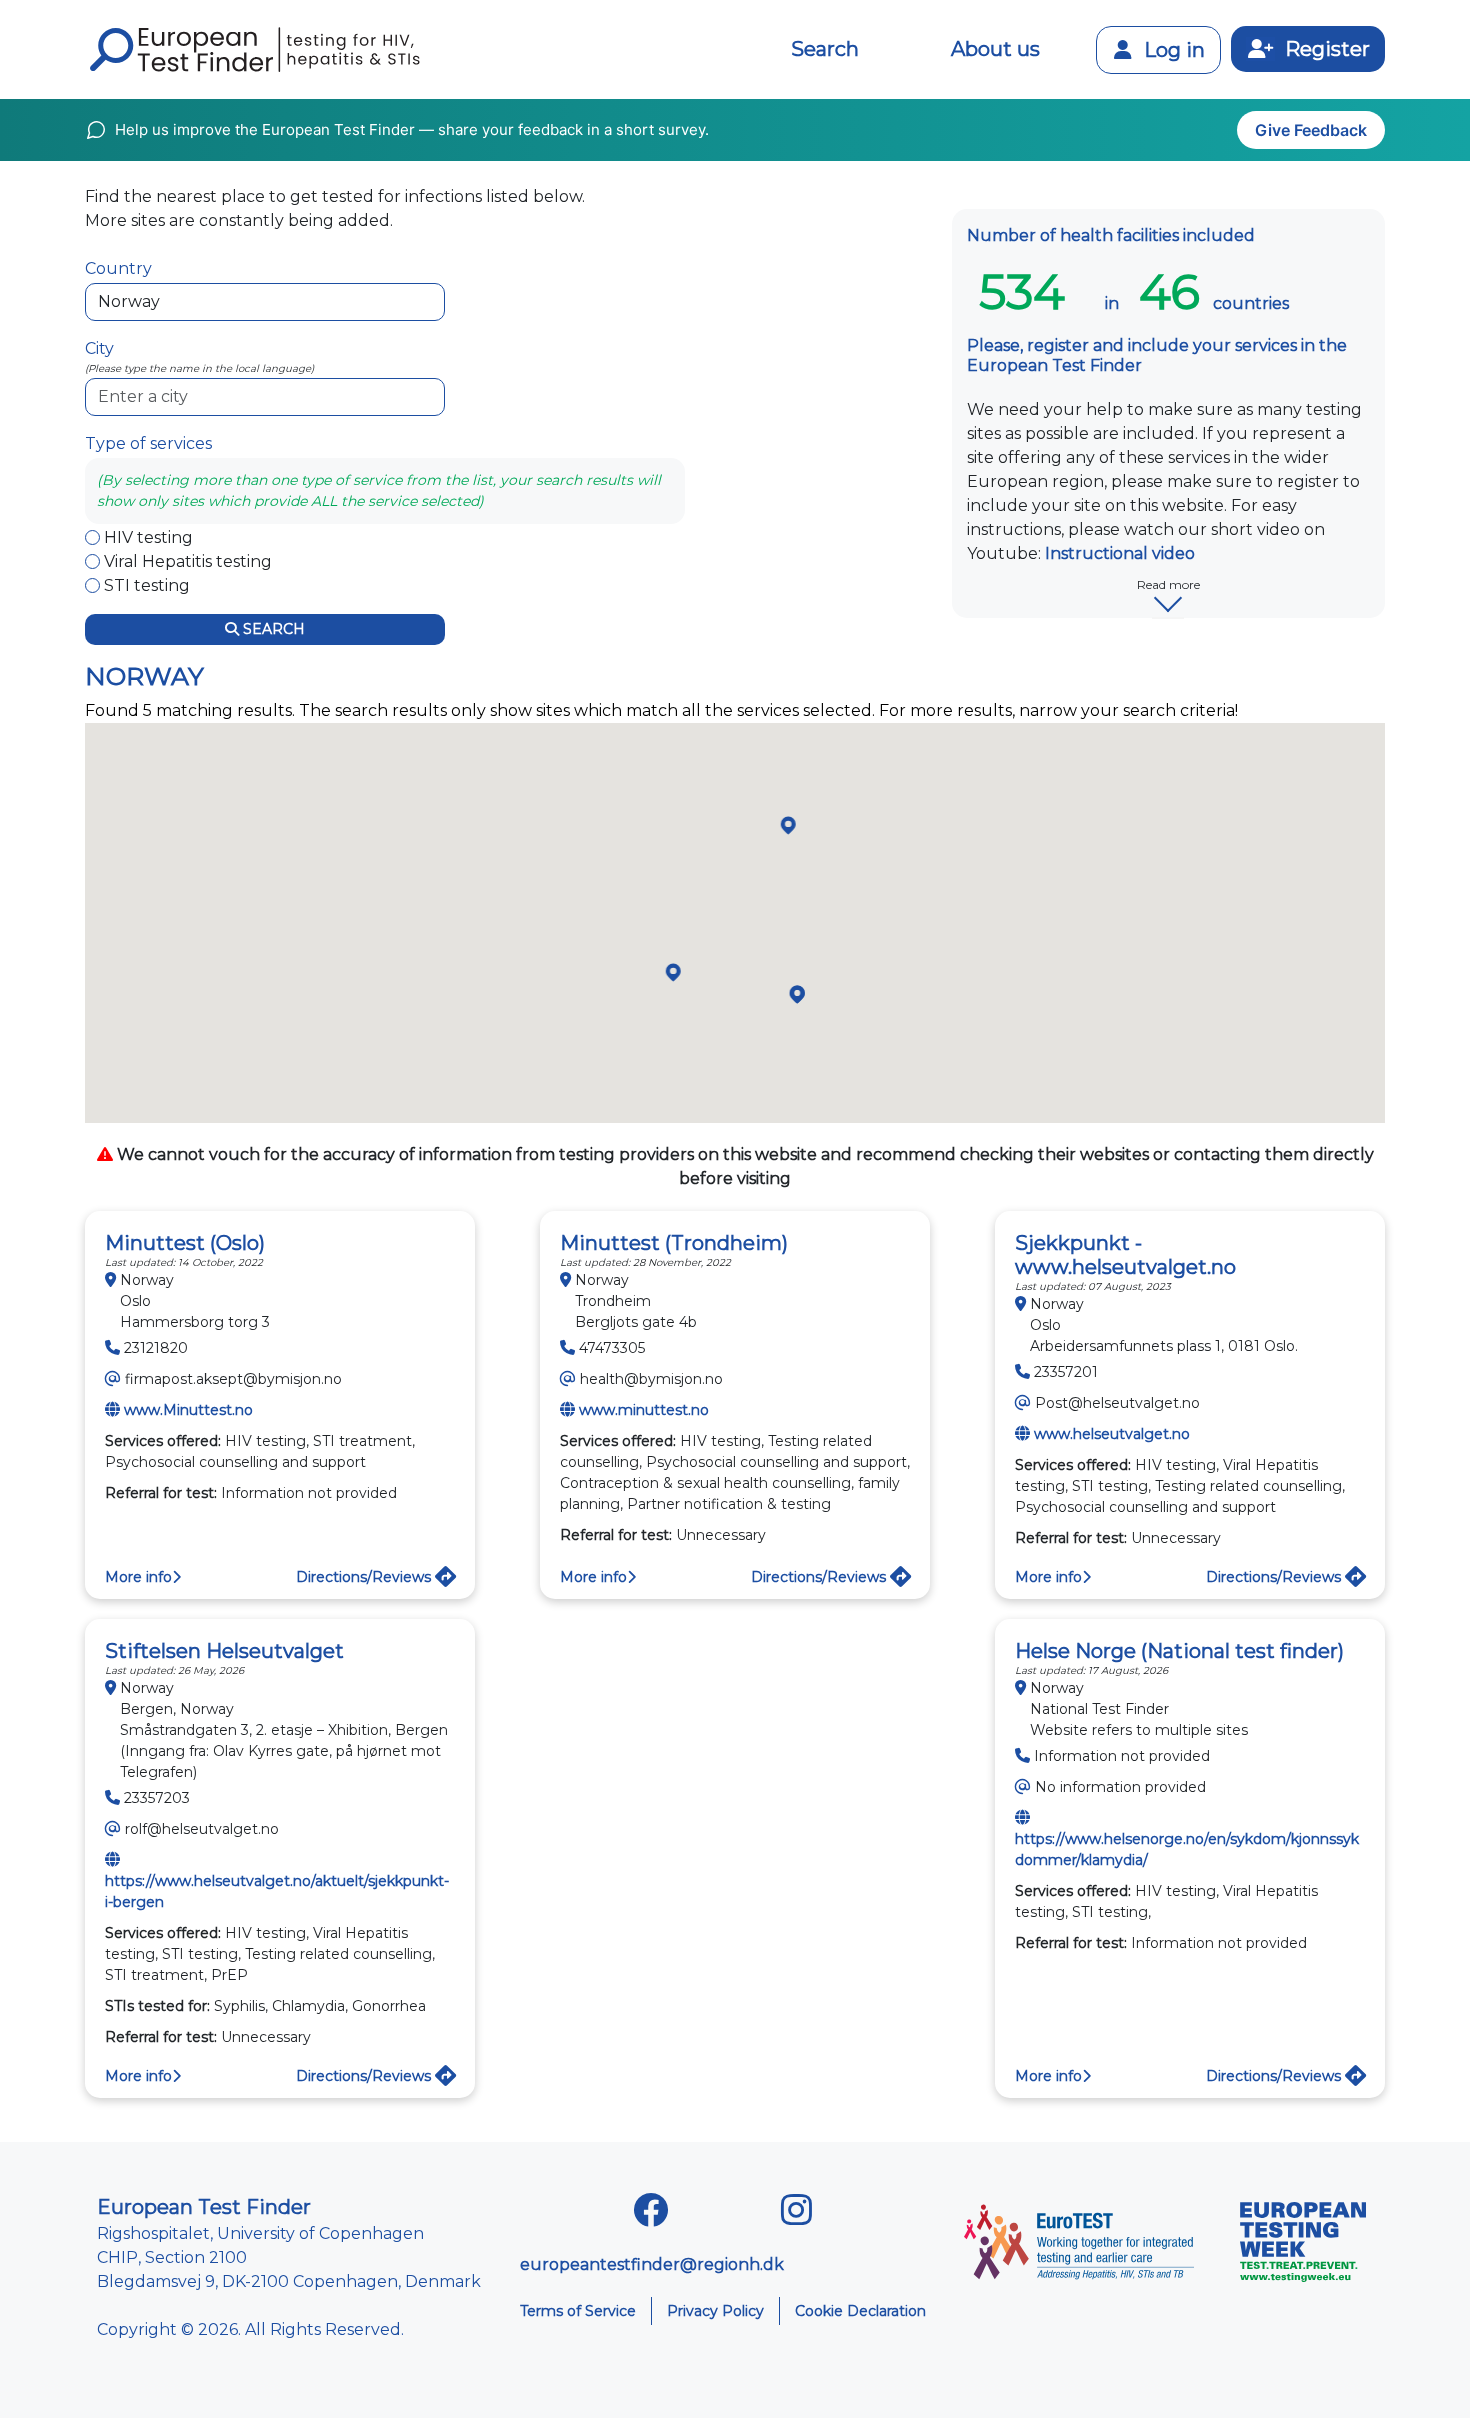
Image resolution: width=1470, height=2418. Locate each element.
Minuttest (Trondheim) (674, 1243)
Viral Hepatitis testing (188, 561)
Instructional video (1120, 553)
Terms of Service (578, 2311)
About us (995, 49)
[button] (788, 825)
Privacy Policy (715, 2311)
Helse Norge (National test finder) (1179, 1651)
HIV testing (148, 537)
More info (138, 1577)
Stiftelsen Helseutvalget (224, 1651)
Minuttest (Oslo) (185, 1243)
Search (825, 49)
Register (1325, 49)
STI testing (147, 585)
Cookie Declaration (860, 2311)
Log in (1172, 50)
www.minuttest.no (644, 1410)
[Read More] (1168, 618)
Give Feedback (1311, 130)
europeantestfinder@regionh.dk (652, 2264)
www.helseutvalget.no (1112, 1434)
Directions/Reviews (365, 1577)
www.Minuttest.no (188, 1410)
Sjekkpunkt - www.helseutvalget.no (1125, 1255)
